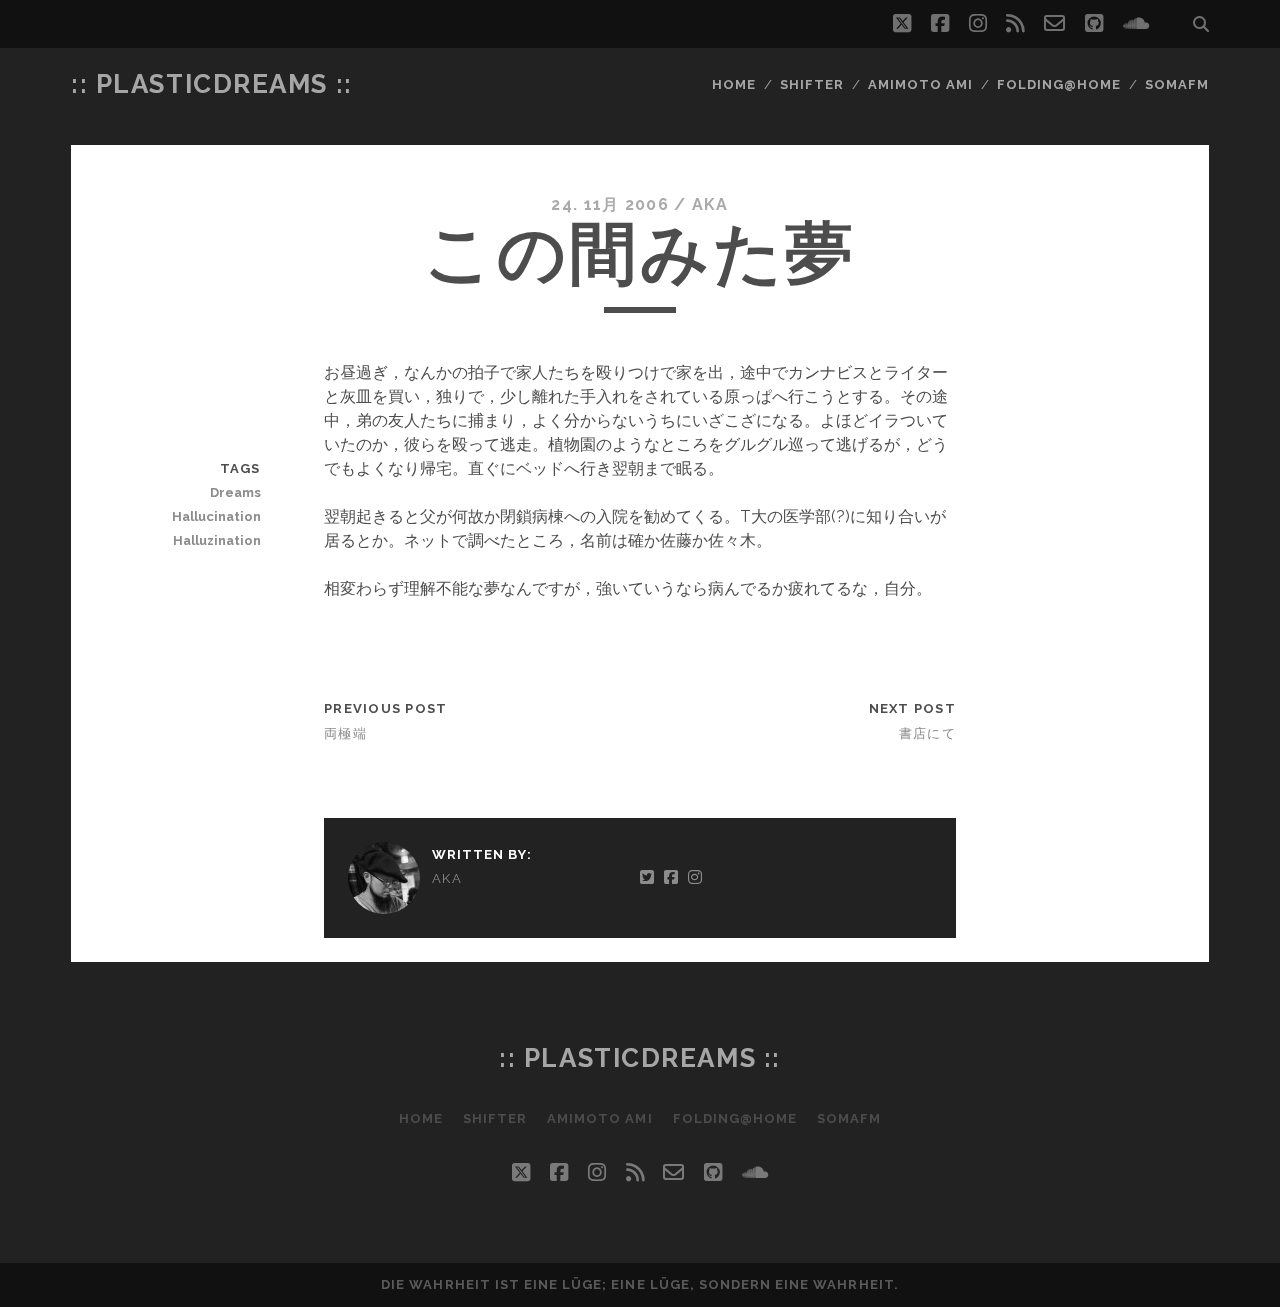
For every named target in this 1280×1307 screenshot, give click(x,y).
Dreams (235, 492)
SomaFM (1177, 84)
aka (710, 204)
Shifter (812, 84)
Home (734, 84)
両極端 (345, 733)
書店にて (927, 733)
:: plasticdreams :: (212, 84)
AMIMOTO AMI (920, 84)
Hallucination (216, 516)
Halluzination (216, 540)
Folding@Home (1059, 84)
